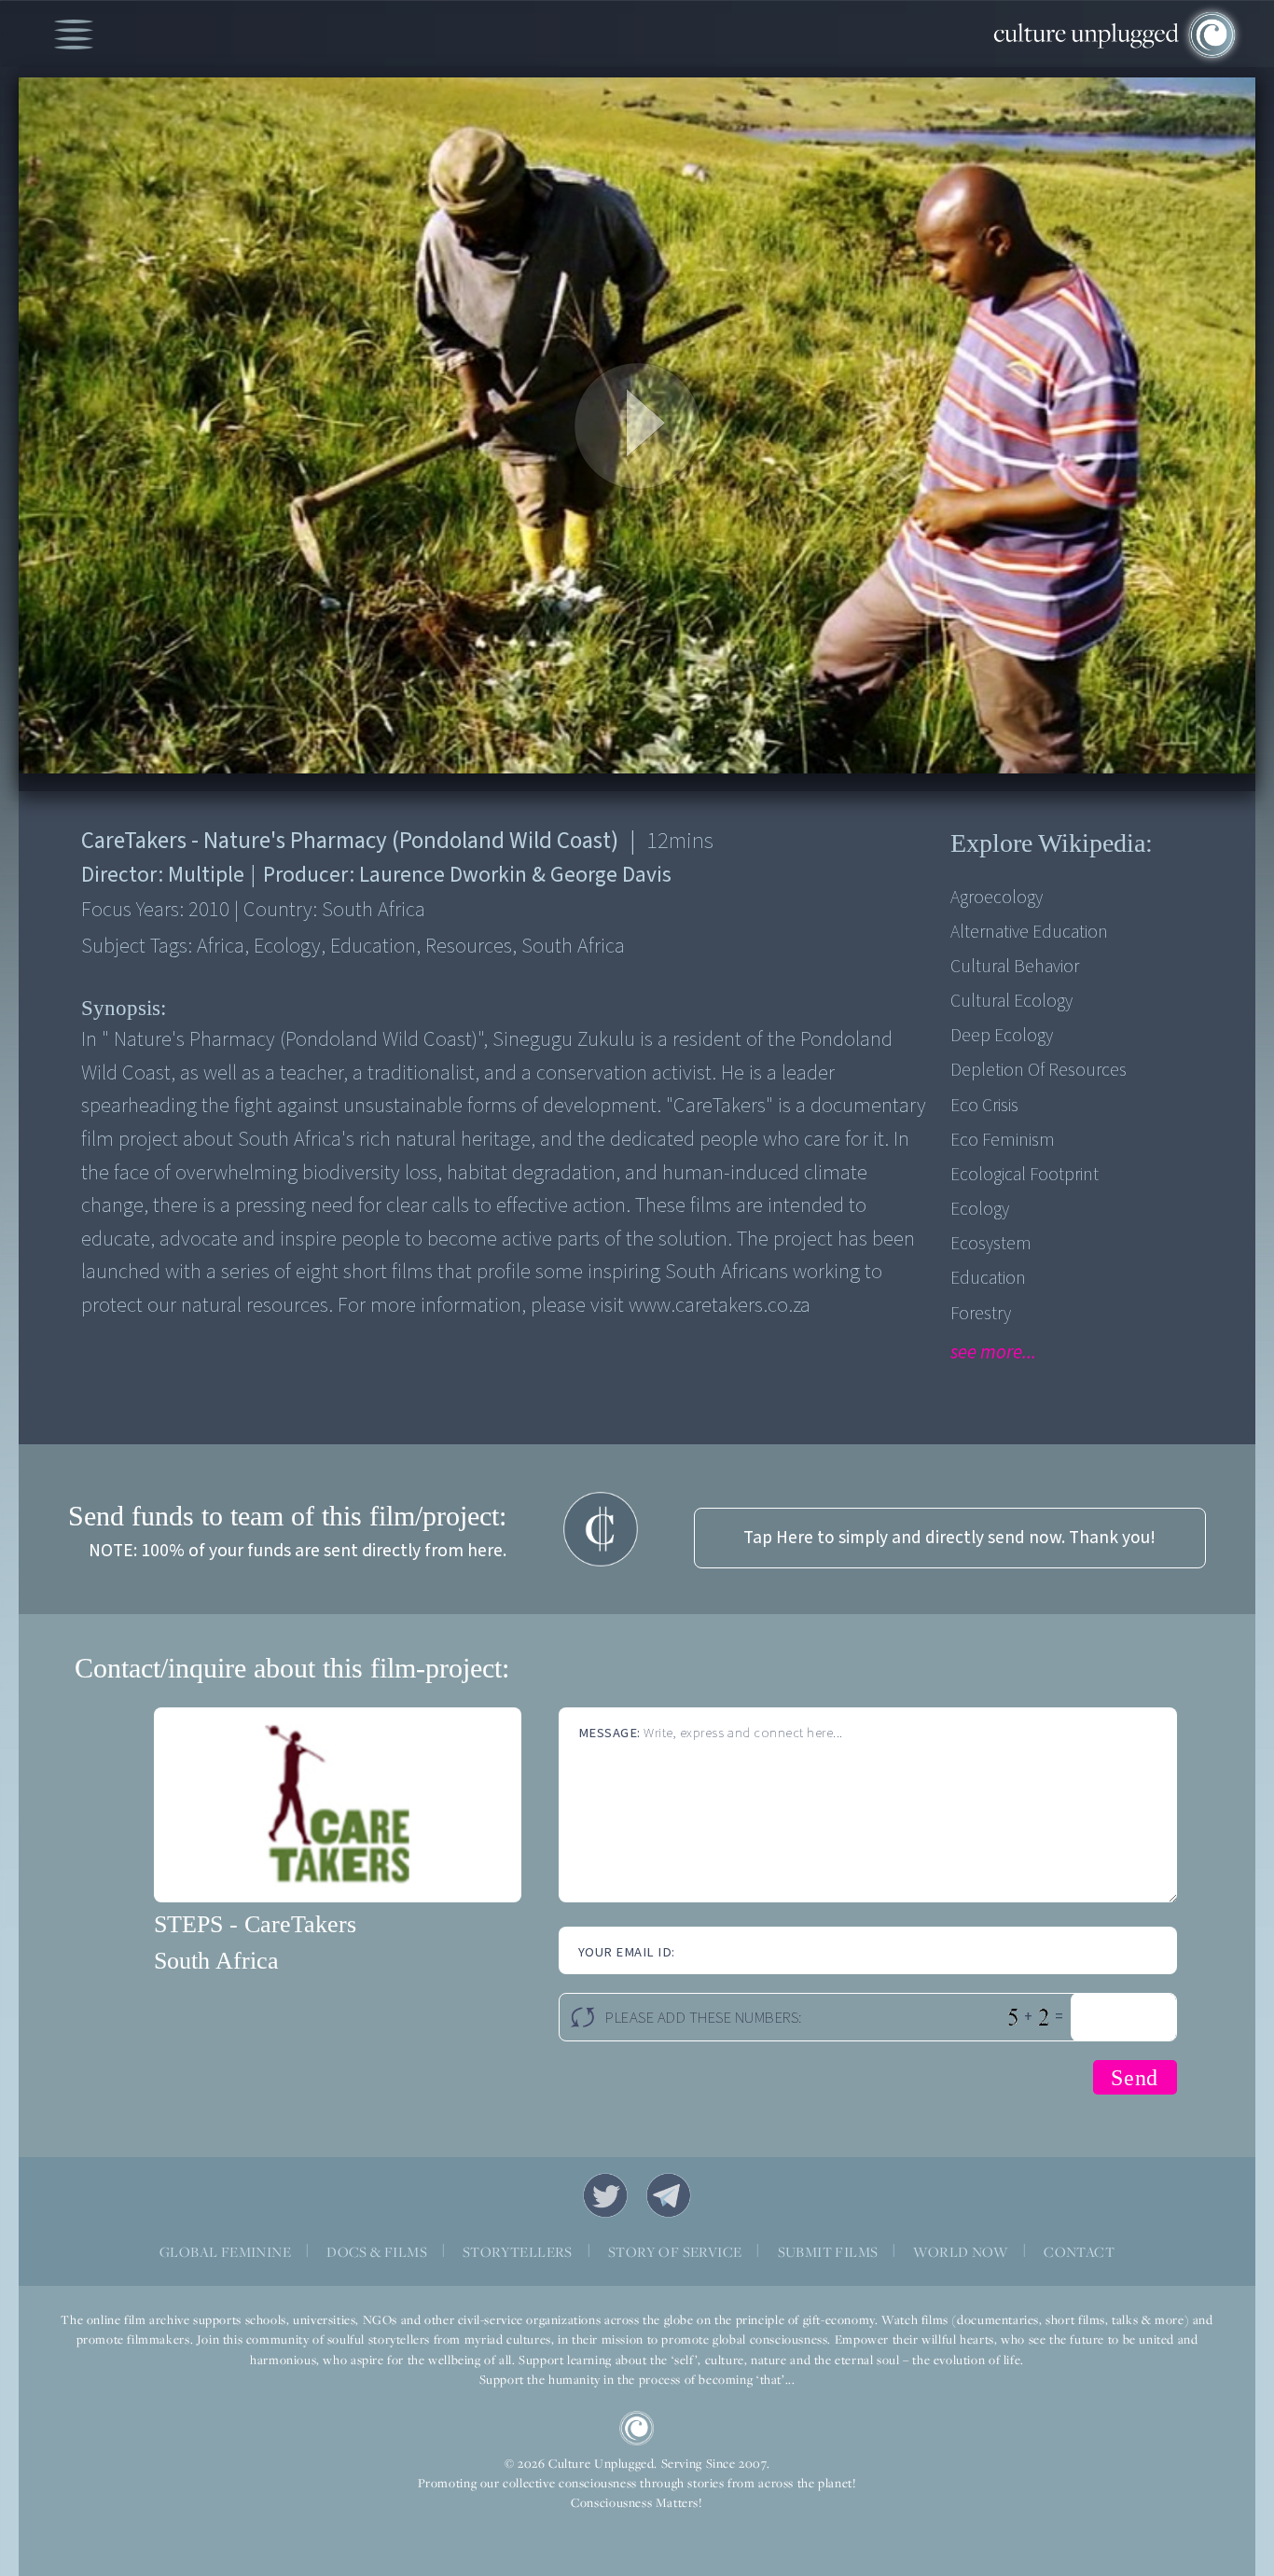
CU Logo (637, 2429)
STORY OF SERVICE (675, 2252)
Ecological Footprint (1025, 1175)
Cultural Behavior (1015, 967)
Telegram (669, 2195)
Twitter (605, 2195)
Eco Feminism (1003, 1140)
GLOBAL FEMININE (225, 2252)
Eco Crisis (984, 1106)
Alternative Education (1029, 932)
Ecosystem (991, 1244)
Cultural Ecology (1011, 1001)
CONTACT (1079, 2252)
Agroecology (997, 898)
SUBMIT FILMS (828, 2252)
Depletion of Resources (1039, 1070)
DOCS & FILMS (377, 2252)
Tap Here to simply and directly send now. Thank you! (949, 1538)
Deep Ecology (1002, 1036)
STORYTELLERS (518, 2252)
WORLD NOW (961, 2252)
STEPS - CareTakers (255, 1924)
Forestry (981, 1314)
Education (988, 1278)
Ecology (980, 1209)
